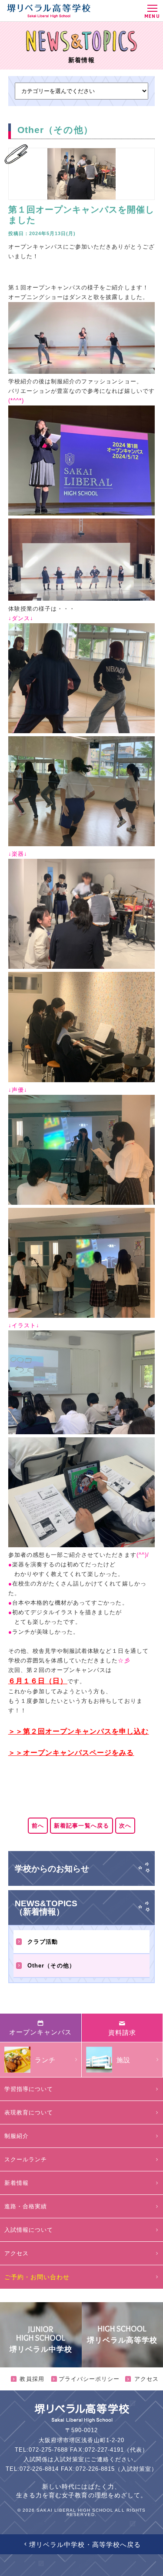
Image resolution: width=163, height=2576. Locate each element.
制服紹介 (17, 2136)
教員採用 (32, 2379)
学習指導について (29, 2089)
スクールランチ (26, 2159)
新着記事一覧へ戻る (81, 1826)
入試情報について (29, 2230)
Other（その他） (51, 1966)
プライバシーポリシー (89, 2379)
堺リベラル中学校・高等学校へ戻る (85, 2544)
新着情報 (17, 2183)
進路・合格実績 (26, 2206)
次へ (125, 1826)
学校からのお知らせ (52, 1869)
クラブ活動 (43, 1942)
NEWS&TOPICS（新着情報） (46, 1908)
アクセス (17, 2253)
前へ (38, 1826)
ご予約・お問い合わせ (37, 2277)
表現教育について (29, 2112)
